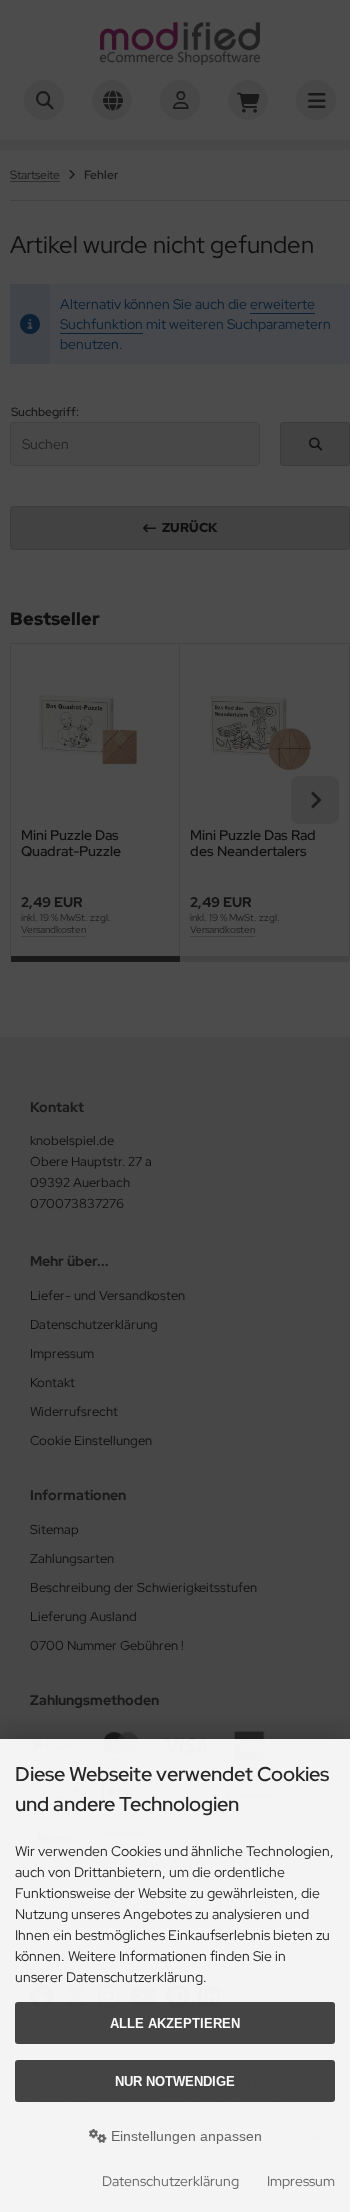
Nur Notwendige (175, 2081)
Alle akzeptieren (175, 2023)
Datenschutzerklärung (170, 2181)
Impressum (301, 2181)
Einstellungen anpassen (184, 2136)
